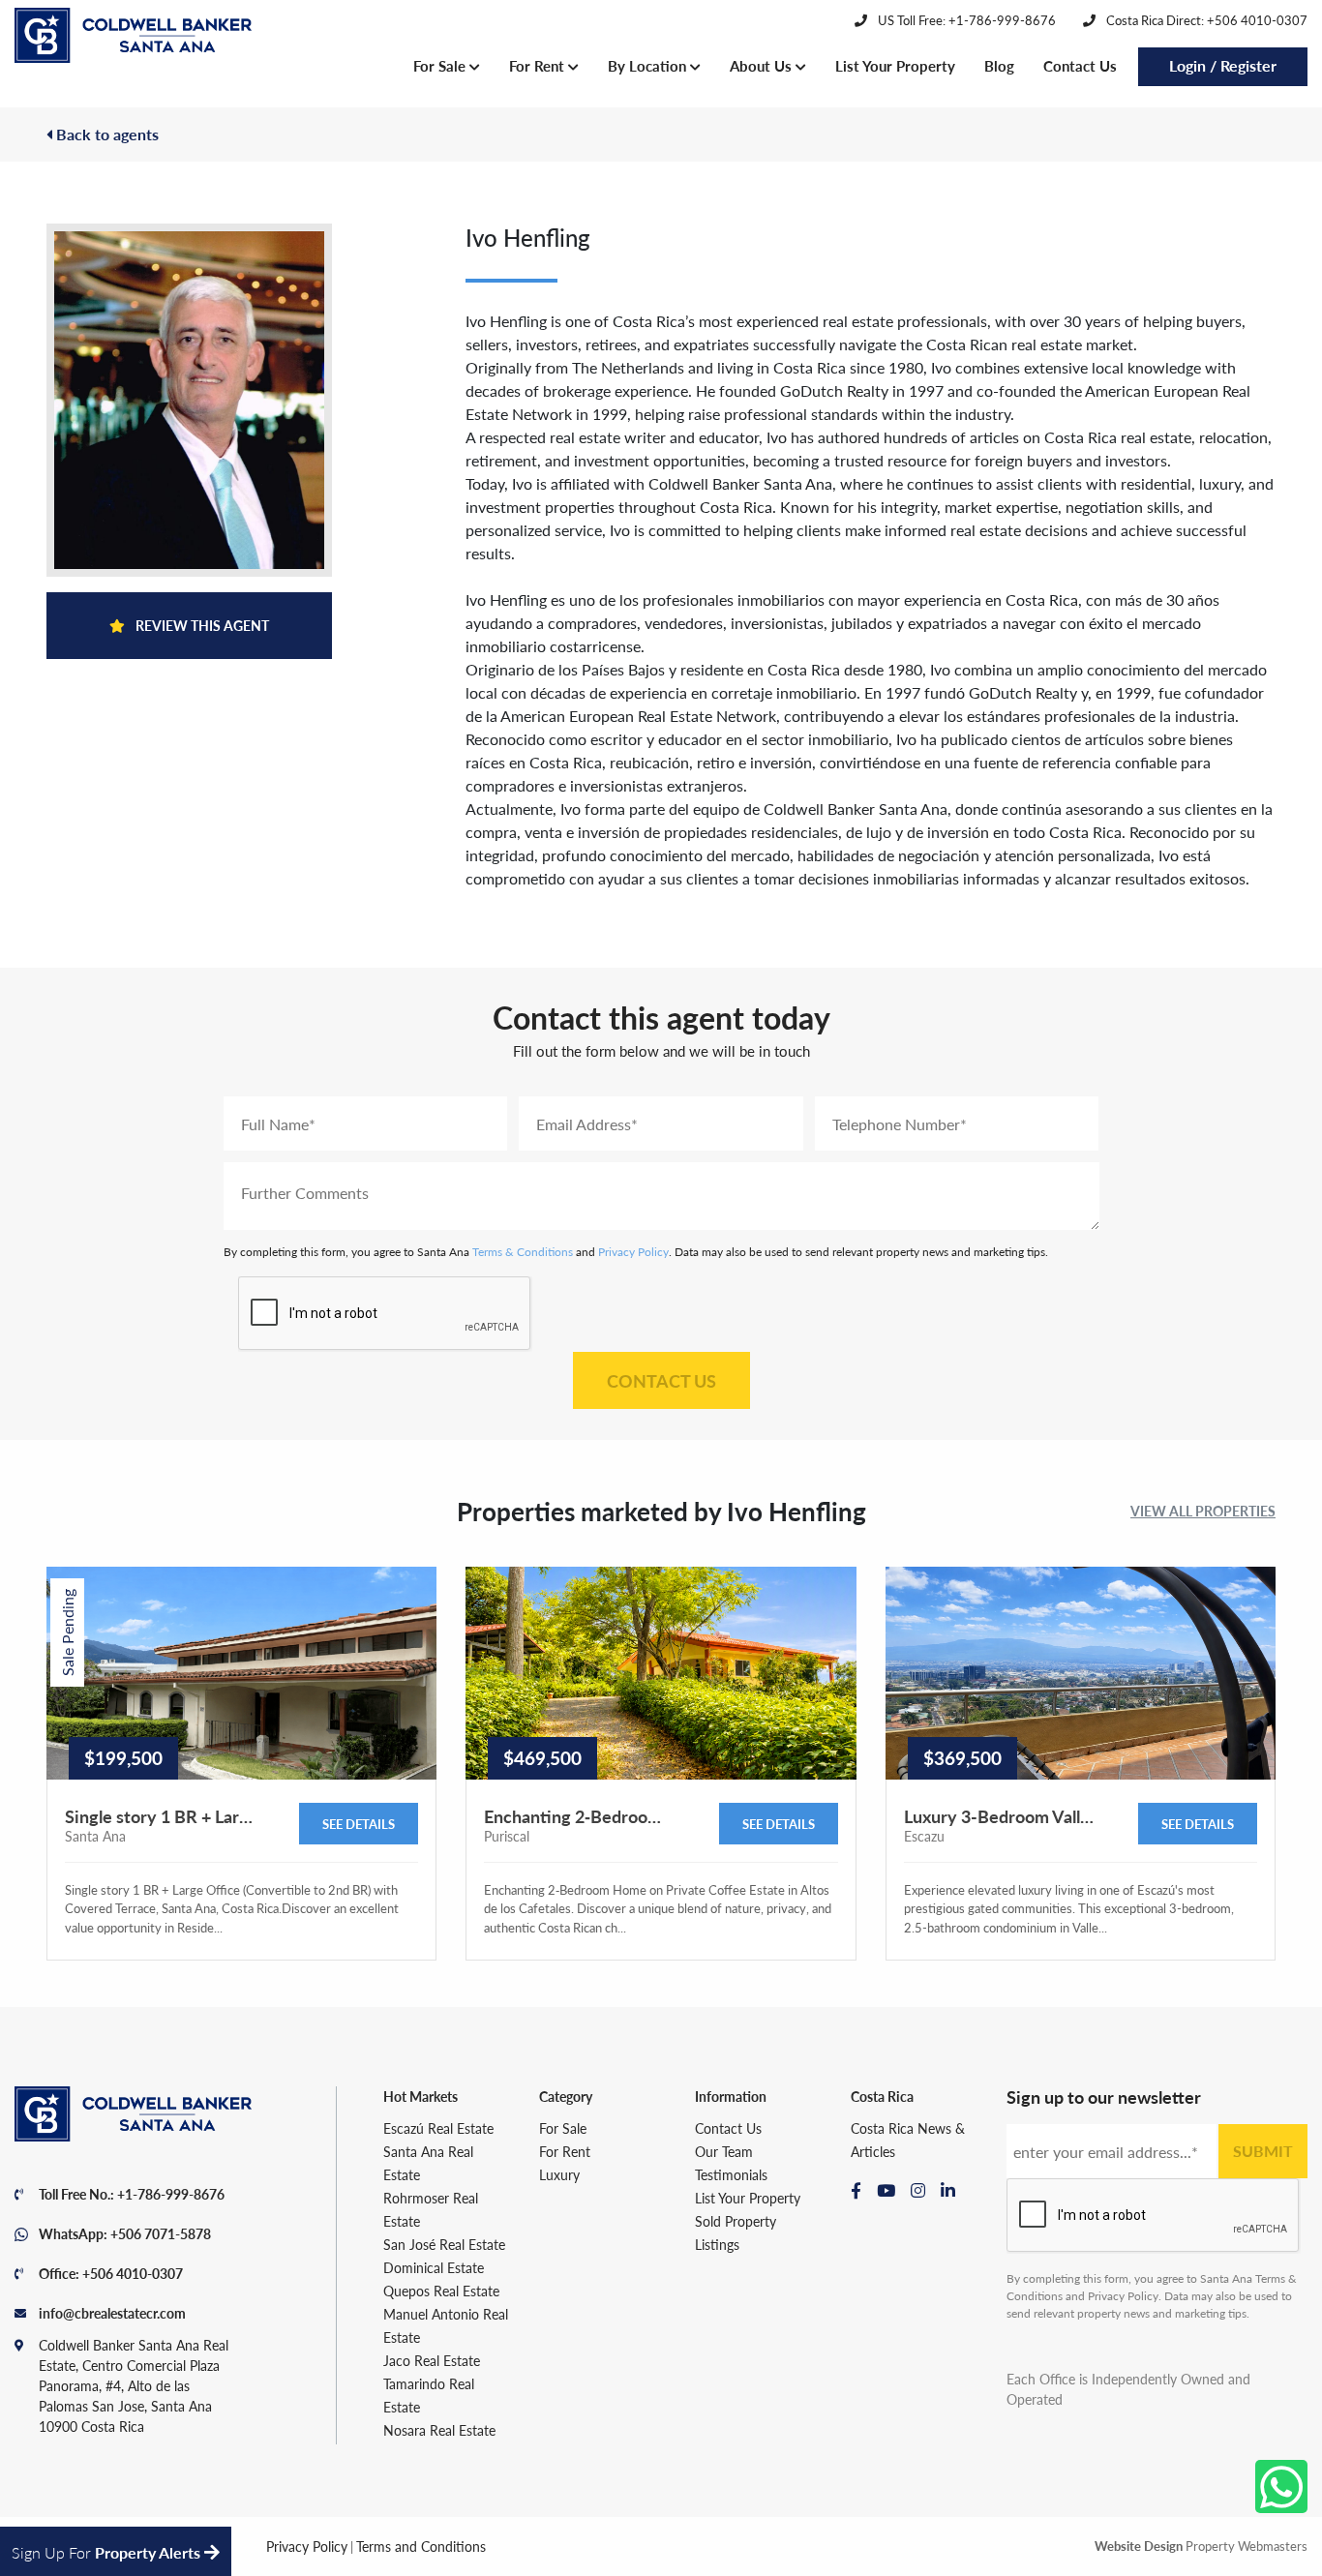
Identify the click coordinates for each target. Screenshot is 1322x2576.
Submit (1263, 2151)
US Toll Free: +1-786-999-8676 (965, 20)
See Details (359, 1824)
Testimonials (731, 2174)
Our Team (724, 2151)
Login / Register (1223, 65)
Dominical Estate (434, 2267)
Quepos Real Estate (441, 2291)
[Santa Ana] (133, 36)
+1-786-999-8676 (171, 2194)
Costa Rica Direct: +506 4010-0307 (1205, 20)
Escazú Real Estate (438, 2128)
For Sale (441, 65)
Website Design (1139, 2546)
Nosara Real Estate (439, 2430)
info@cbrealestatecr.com (112, 2313)
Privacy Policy (633, 1252)
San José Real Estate (444, 2244)
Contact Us (1080, 65)
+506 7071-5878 (161, 2233)
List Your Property (895, 65)
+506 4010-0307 (133, 2273)
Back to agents (105, 134)
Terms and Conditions (421, 2546)
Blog (999, 65)
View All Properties (1203, 1511)
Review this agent (201, 625)
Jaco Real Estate (432, 2360)
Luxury (559, 2174)
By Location (649, 65)
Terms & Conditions (523, 1252)
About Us (763, 65)
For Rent (539, 65)
